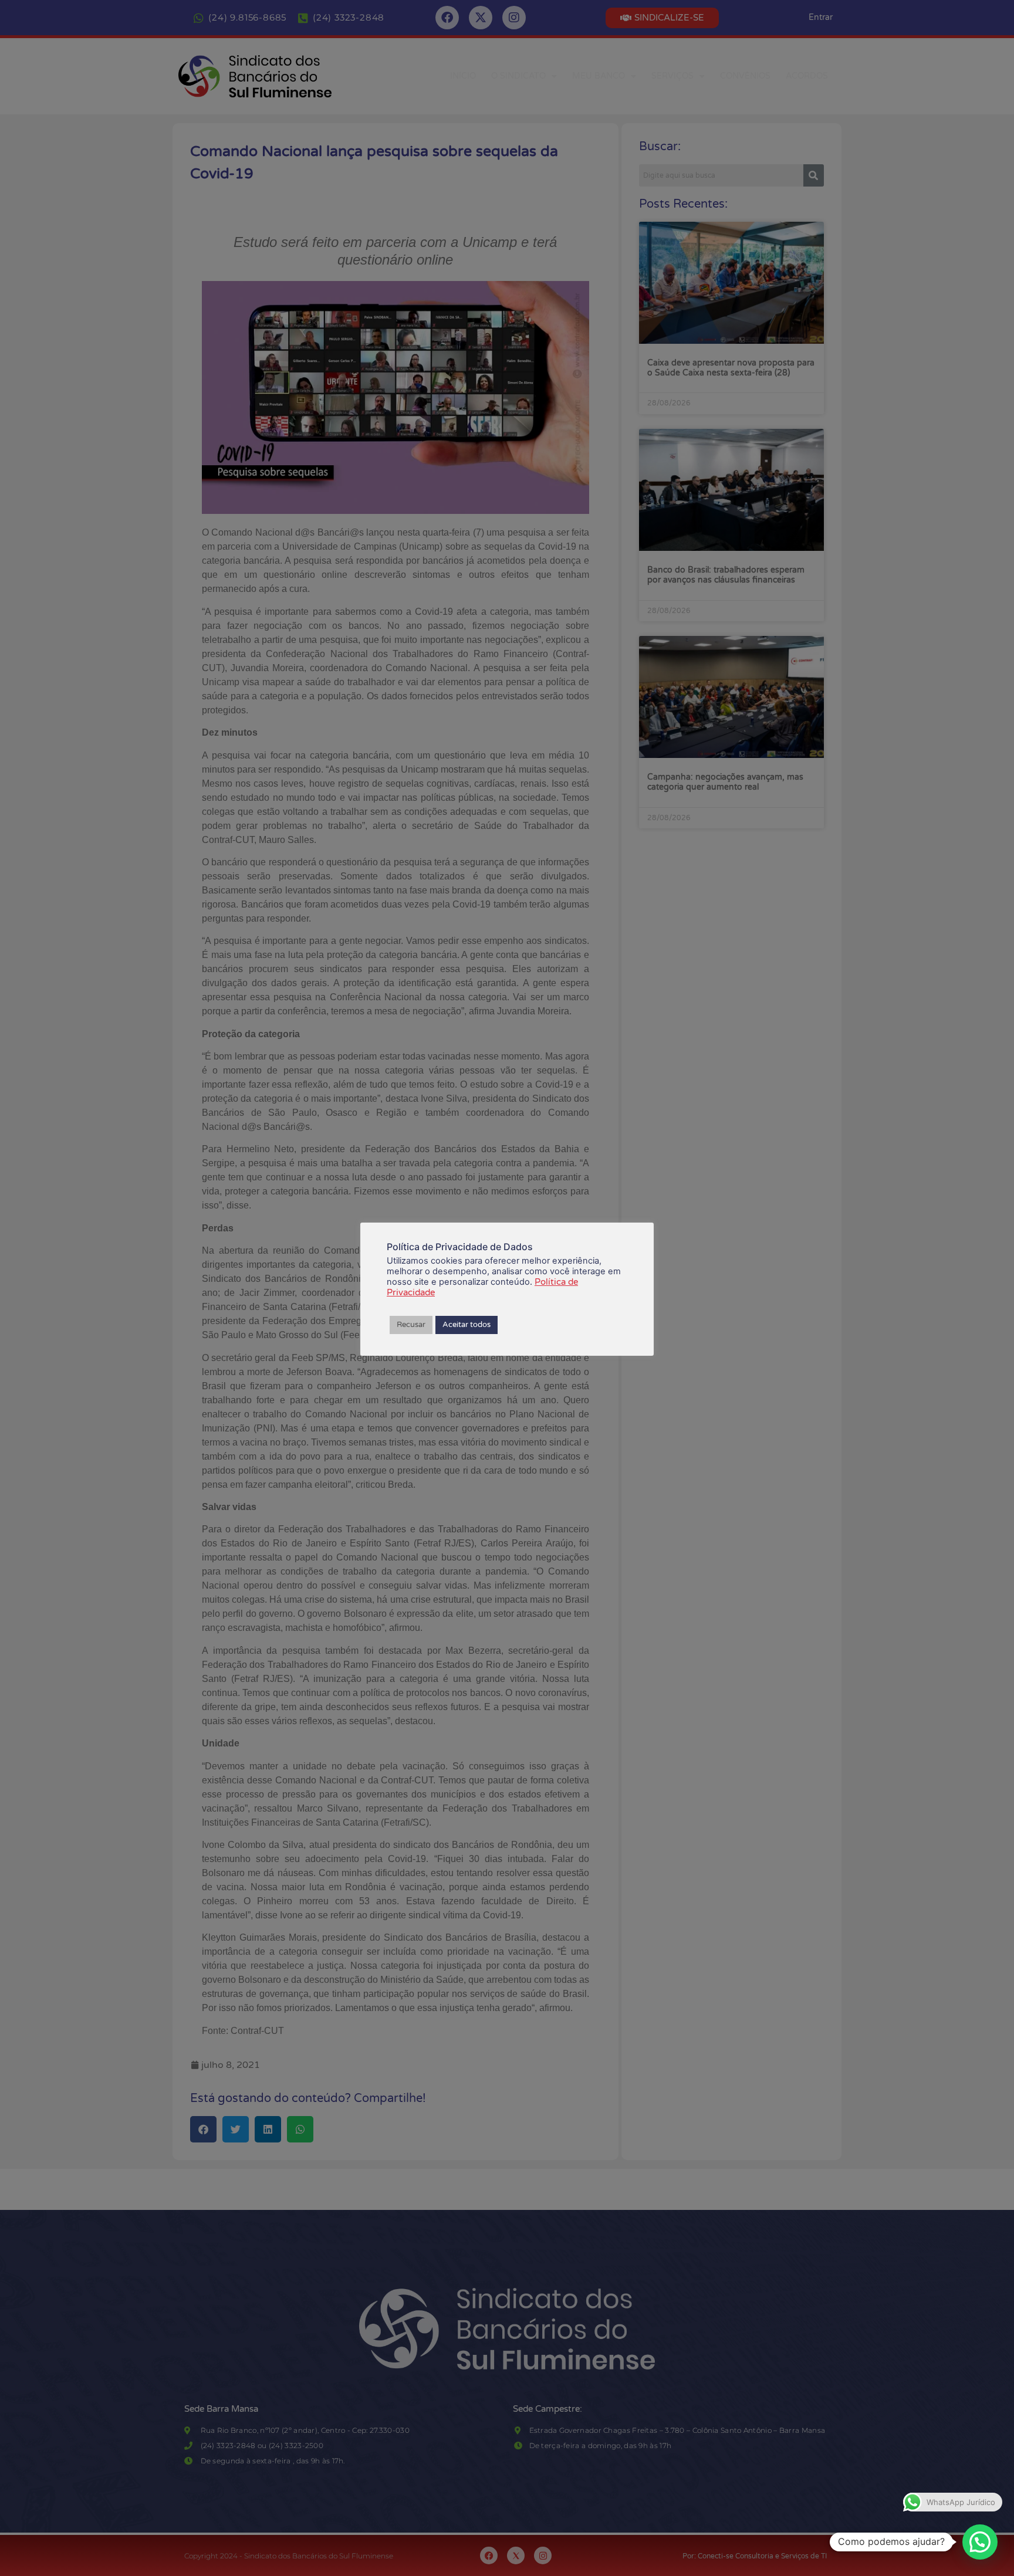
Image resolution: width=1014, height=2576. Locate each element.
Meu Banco (599, 76)
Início (463, 76)
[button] (980, 2542)
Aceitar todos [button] (467, 1325)
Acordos (807, 76)
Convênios (745, 76)
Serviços (672, 76)
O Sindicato (518, 76)
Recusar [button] (411, 1325)
